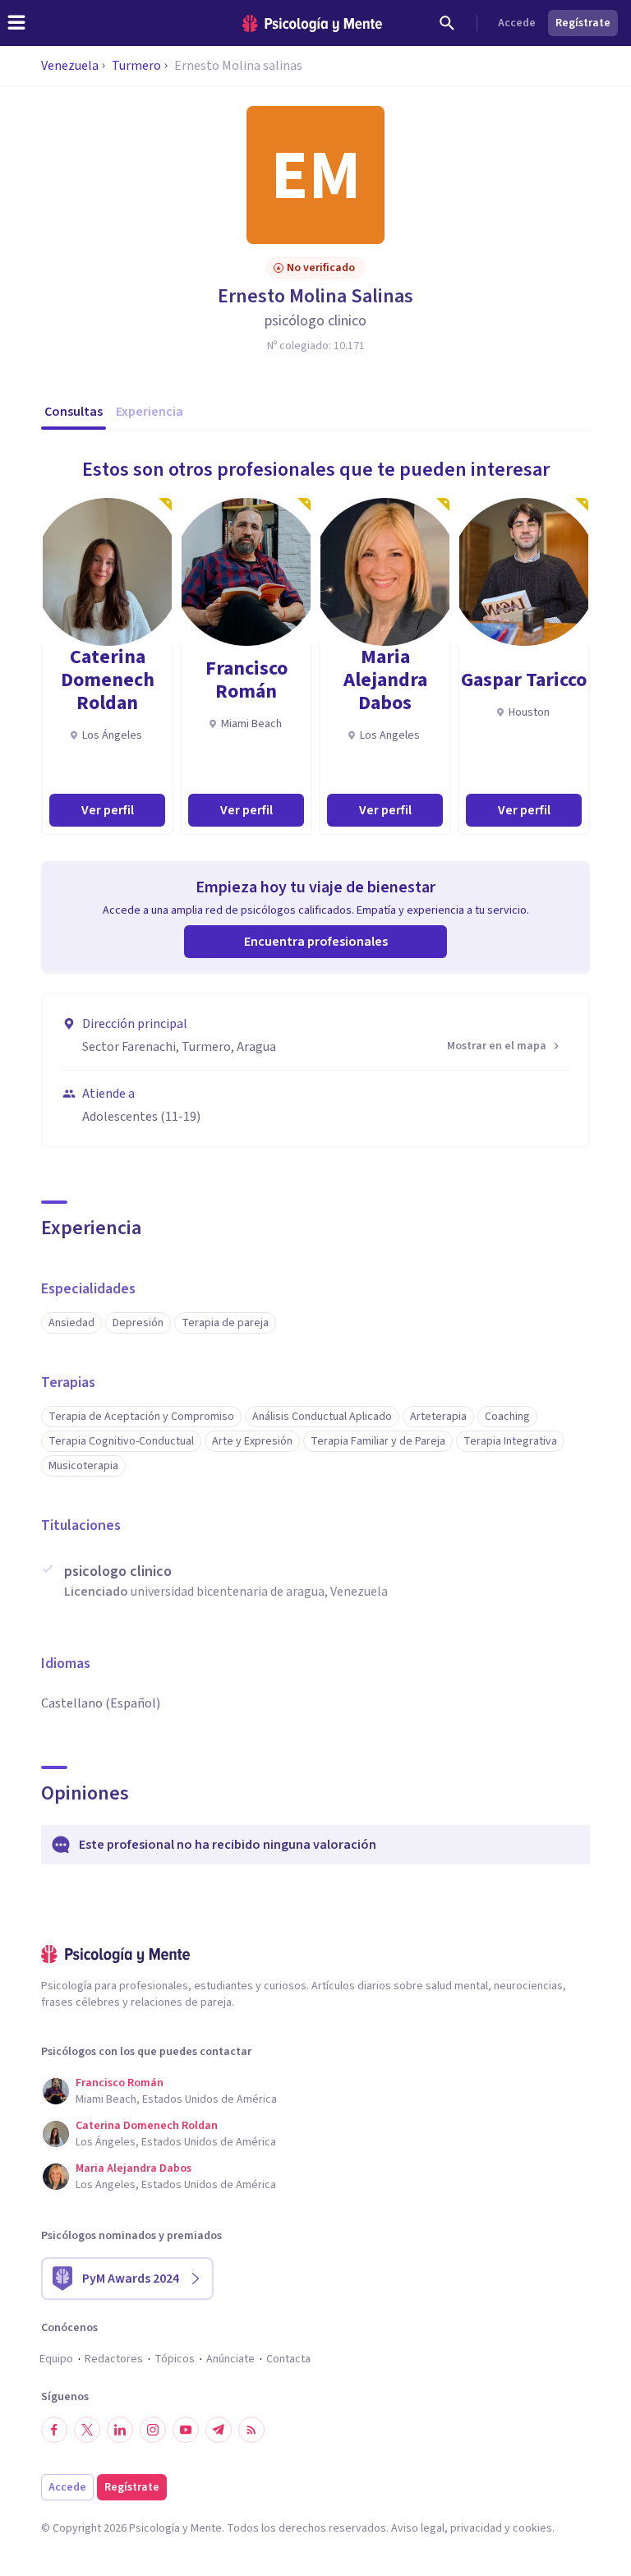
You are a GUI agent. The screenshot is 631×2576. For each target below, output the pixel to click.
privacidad (476, 2528)
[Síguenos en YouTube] (186, 2430)
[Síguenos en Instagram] (153, 2430)
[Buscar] (447, 23)
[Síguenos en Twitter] (87, 2430)
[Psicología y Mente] (312, 23)
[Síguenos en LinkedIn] (120, 2430)
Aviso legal (418, 2528)
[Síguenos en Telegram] (219, 2430)
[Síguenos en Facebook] (54, 2430)
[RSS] (251, 2430)
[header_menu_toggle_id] (16, 23)
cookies (532, 2528)
